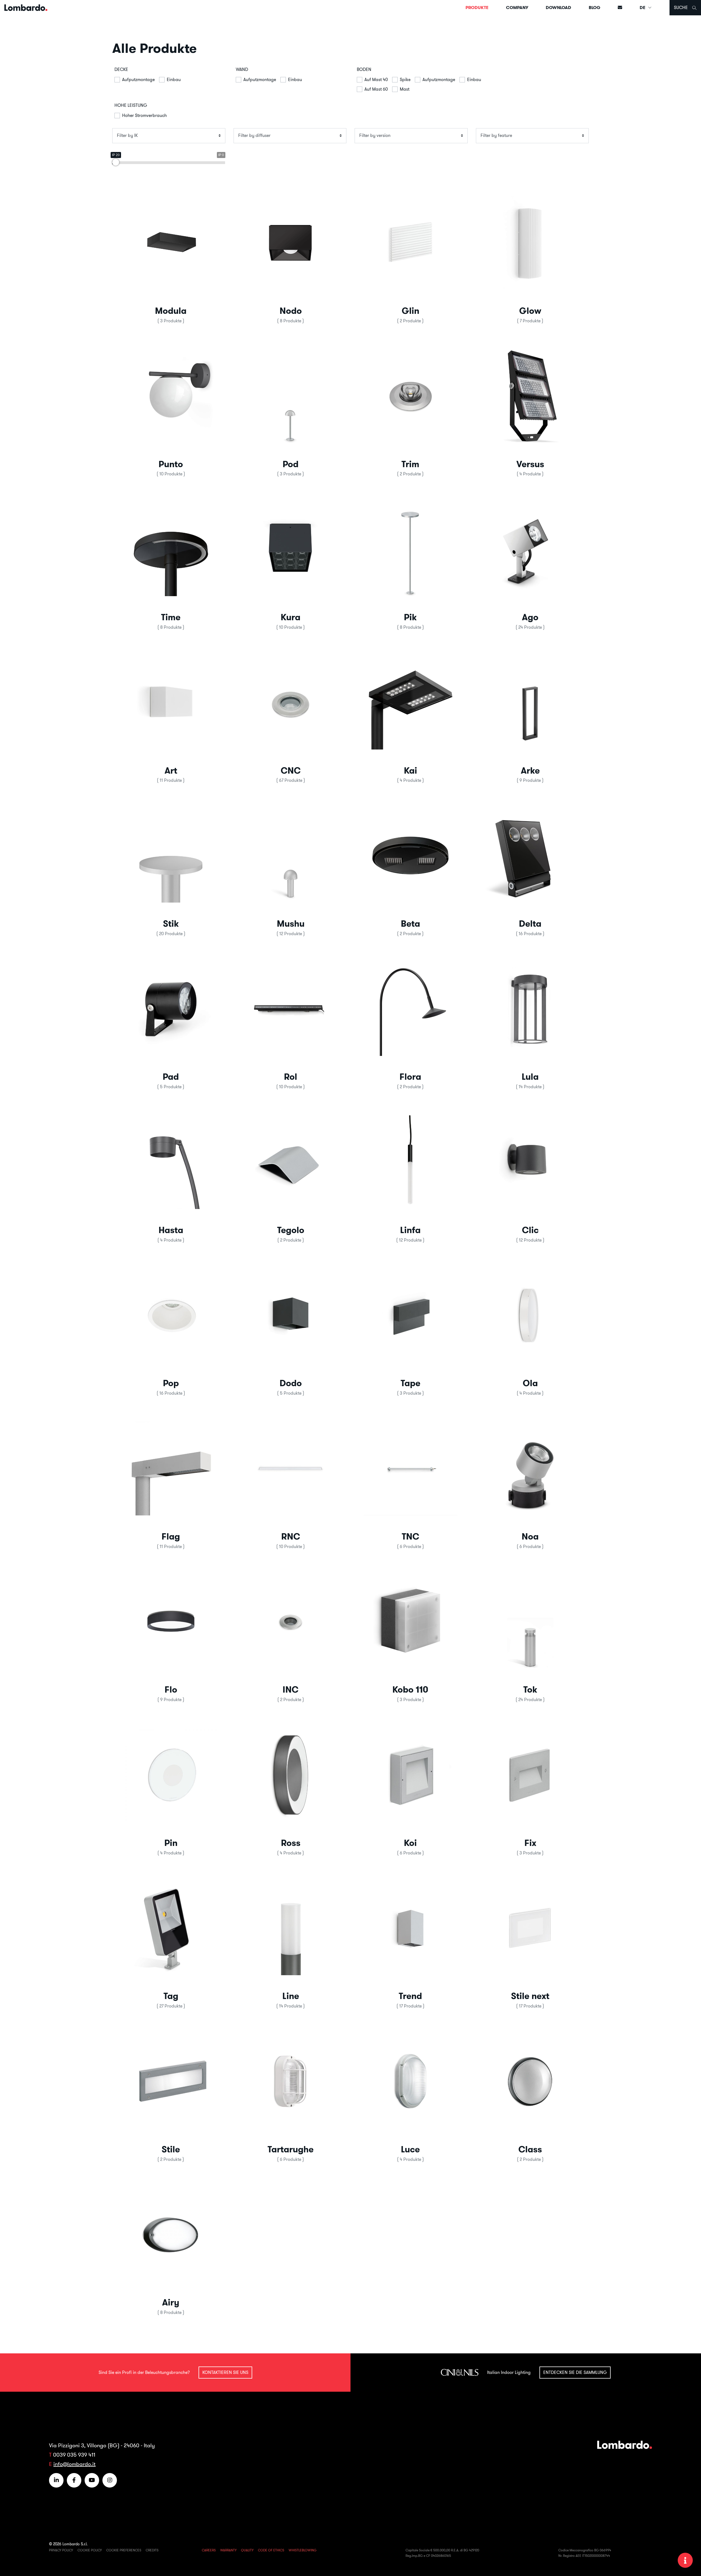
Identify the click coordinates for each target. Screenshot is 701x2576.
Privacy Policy (61, 2550)
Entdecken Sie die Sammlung (575, 2372)
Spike (405, 79)
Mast (405, 89)
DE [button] (643, 8)
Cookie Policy (90, 2550)
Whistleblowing (303, 2550)
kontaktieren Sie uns (225, 2372)
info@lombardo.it (74, 2464)
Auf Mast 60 (376, 89)
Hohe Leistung (131, 105)
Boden (364, 69)
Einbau (174, 79)
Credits (152, 2550)
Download (558, 8)
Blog (594, 8)
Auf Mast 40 (376, 79)
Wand (242, 69)
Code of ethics (271, 2550)
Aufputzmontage (138, 79)
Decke (121, 69)
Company (517, 8)
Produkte (477, 8)
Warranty (228, 2550)
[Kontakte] (620, 8)
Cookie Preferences (124, 2550)
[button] (171, 255)
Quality (247, 2550)
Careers (209, 2550)
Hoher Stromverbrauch (144, 115)
